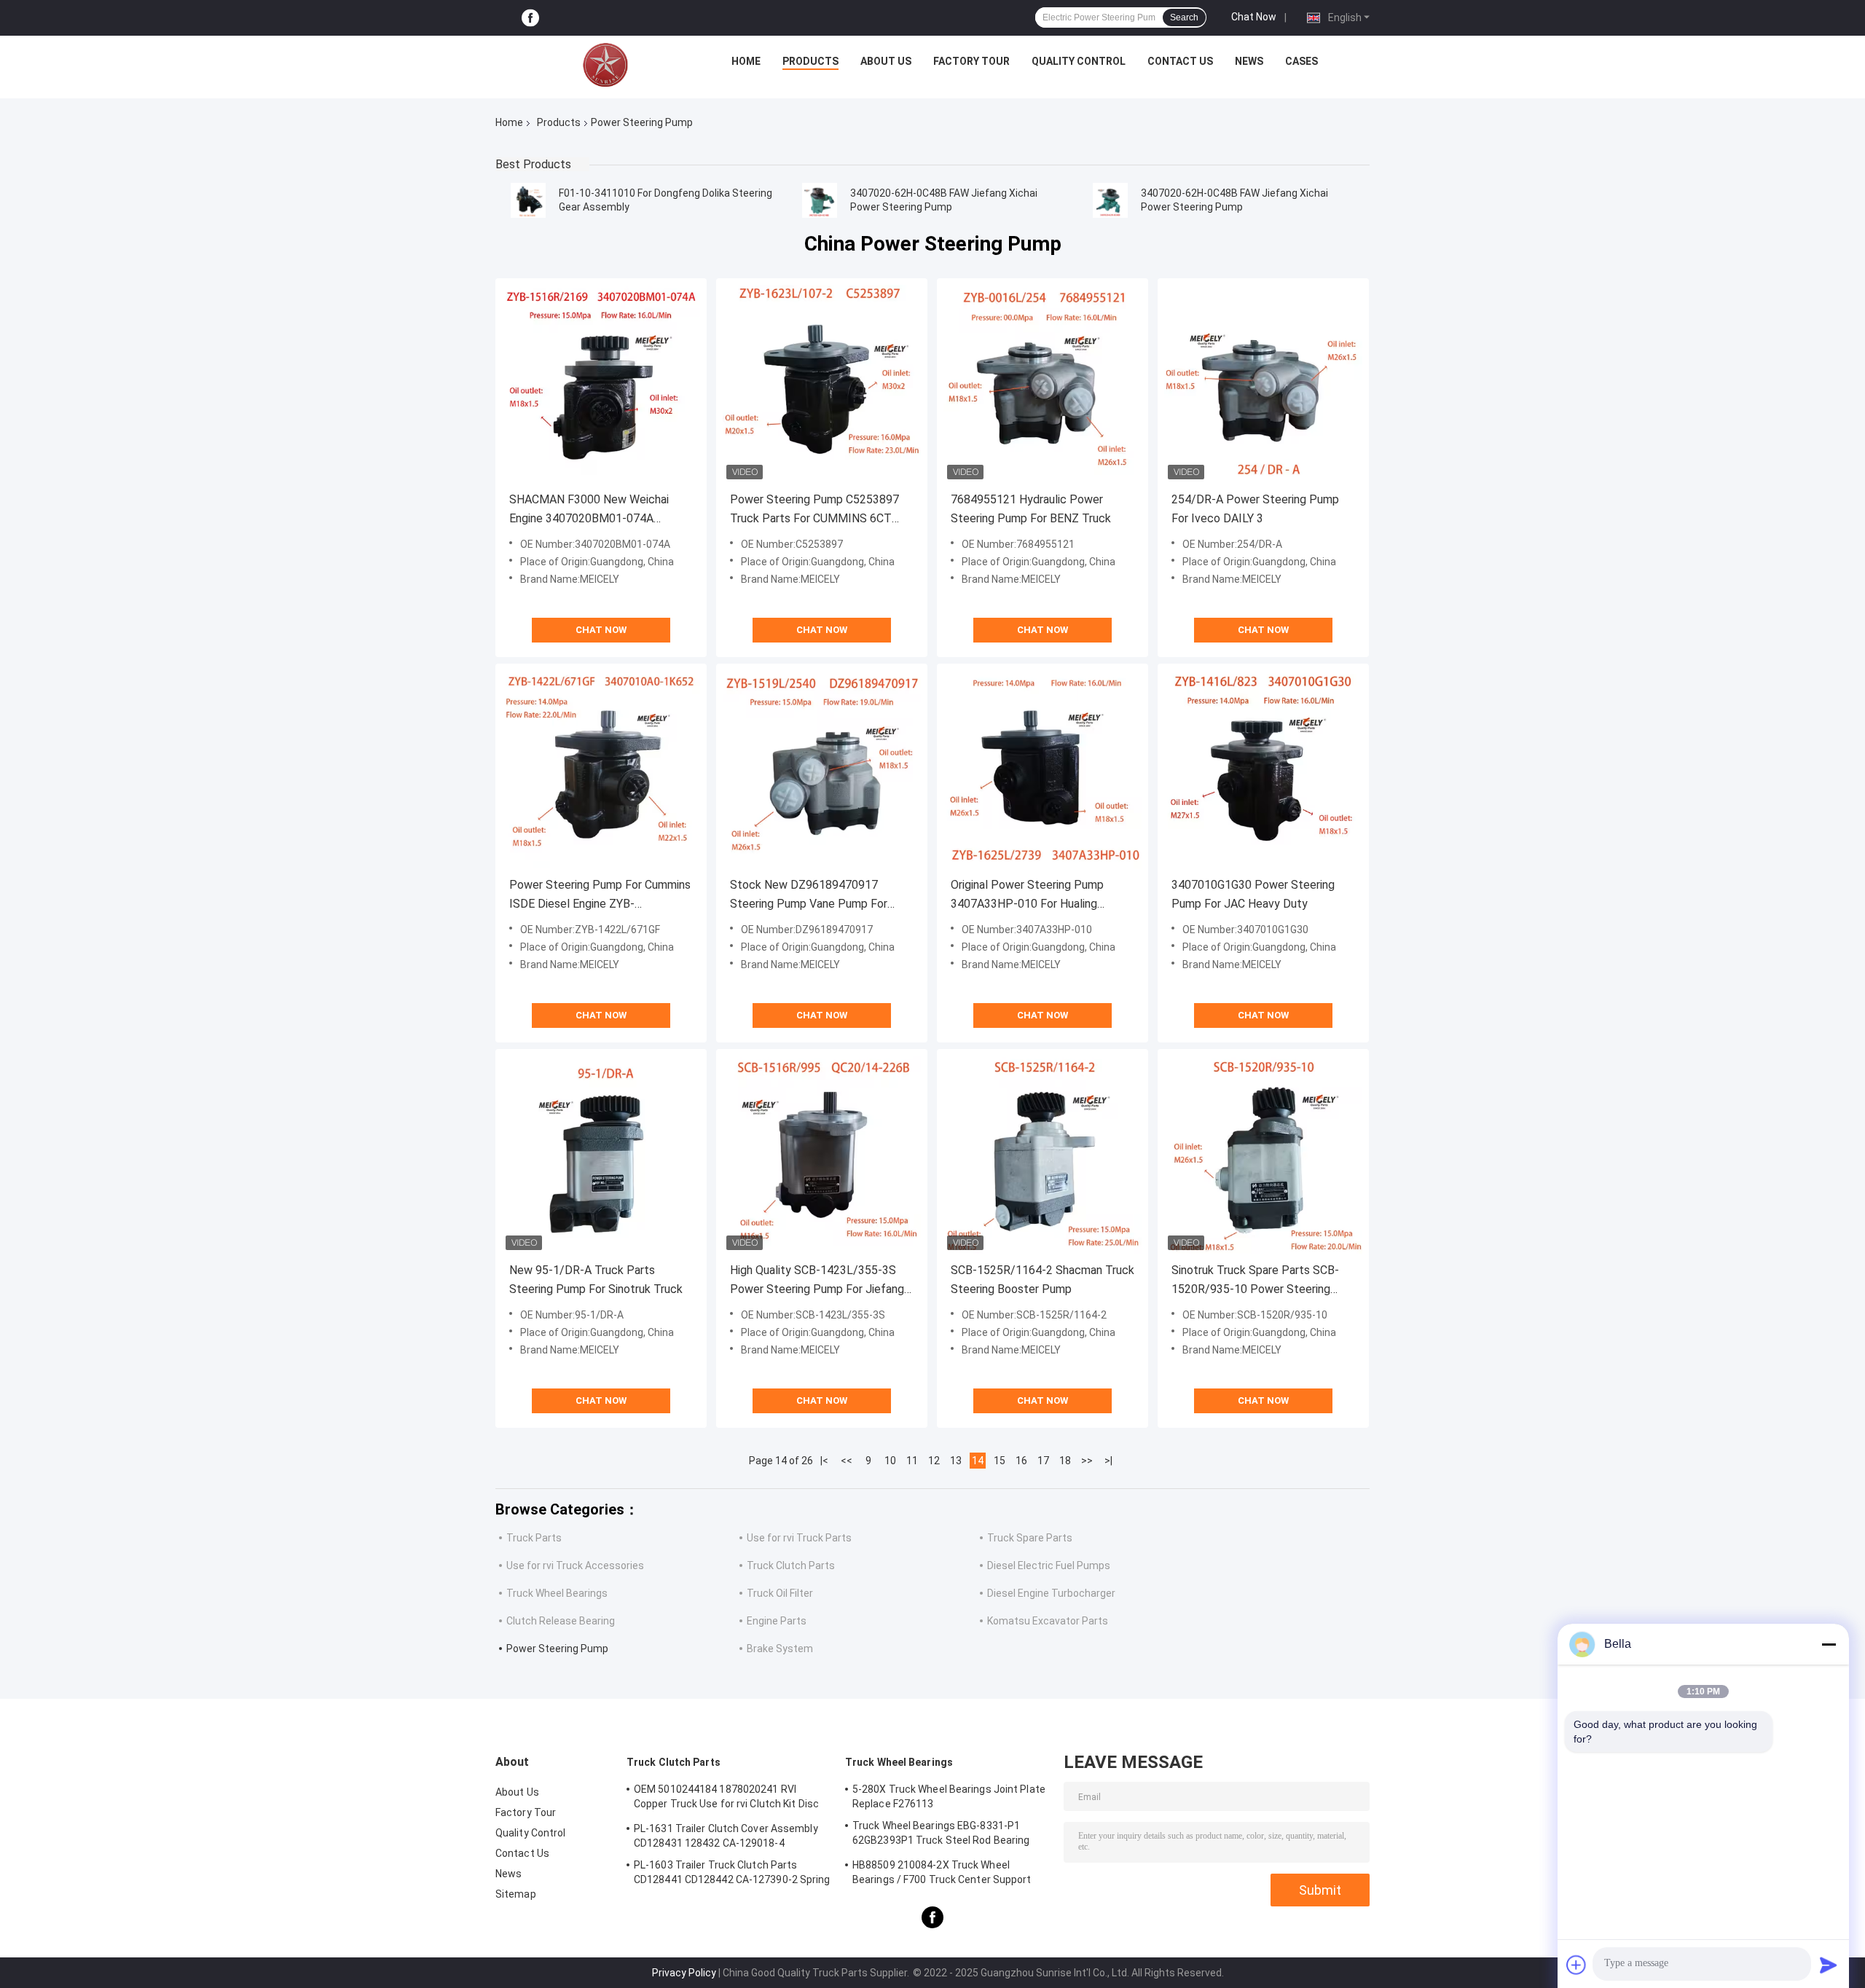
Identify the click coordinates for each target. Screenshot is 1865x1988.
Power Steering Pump (557, 1649)
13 (956, 1461)
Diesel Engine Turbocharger (1051, 1593)
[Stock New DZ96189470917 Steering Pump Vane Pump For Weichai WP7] (822, 769)
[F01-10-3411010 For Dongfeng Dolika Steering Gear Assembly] (528, 200)
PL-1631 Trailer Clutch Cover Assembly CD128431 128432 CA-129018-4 (726, 1836)
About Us (886, 61)
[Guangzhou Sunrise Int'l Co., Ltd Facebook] (530, 18)
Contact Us (1180, 61)
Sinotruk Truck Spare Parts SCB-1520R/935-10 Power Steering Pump (1255, 1281)
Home (746, 61)
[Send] (1829, 1965)
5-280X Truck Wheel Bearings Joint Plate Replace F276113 (949, 1796)
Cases (1301, 61)
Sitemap (516, 1894)
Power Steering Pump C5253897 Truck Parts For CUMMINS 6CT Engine (814, 510)
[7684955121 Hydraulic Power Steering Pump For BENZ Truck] (1043, 384)
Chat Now (1254, 17)
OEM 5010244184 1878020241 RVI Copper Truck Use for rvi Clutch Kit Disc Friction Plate (726, 1799)
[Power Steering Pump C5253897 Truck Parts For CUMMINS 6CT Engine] (822, 384)
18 (1065, 1461)
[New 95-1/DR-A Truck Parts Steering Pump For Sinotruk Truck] (601, 1155)
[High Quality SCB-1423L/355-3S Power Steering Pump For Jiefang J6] (822, 1155)
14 (978, 1461)
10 (890, 1461)
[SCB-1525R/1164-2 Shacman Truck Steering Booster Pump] (1043, 1155)
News (1249, 61)
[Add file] (1577, 1965)
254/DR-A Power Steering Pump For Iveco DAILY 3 (1255, 509)
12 (934, 1461)
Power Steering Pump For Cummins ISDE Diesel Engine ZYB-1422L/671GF (600, 896)
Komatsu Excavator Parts (1048, 1621)
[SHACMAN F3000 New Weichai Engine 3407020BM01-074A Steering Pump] (601, 384)
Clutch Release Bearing (561, 1621)
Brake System (780, 1649)
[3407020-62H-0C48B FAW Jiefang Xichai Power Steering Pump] (820, 200)
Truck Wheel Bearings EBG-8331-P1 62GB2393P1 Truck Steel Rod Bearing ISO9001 (941, 1835)
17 (1043, 1461)
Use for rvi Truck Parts (799, 1538)
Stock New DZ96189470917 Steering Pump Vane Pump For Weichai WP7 (809, 896)
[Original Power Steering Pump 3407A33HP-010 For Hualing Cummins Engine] (1043, 769)
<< (847, 1461)
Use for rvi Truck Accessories (575, 1565)
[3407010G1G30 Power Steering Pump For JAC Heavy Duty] (1263, 769)
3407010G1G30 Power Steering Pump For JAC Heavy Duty (1253, 894)
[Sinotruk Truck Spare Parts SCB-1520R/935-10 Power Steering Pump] (1263, 1155)
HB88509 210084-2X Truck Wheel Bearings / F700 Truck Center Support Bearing (942, 1874)
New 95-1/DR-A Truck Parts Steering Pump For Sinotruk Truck (596, 1280)
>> (1087, 1461)
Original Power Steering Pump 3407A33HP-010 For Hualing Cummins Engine (1027, 896)
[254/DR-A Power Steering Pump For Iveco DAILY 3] (1263, 384)
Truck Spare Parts (1030, 1538)
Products (810, 61)
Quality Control (1079, 61)
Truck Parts (534, 1538)
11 (912, 1461)
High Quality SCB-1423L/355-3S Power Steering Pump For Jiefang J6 (817, 1281)
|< (824, 1461)
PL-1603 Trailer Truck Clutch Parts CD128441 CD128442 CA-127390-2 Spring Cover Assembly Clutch (732, 1874)
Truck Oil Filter (780, 1593)
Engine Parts (777, 1621)
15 (1000, 1461)
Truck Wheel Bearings (557, 1593)
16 (1021, 1461)
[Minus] (1829, 1644)
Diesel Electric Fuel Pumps (1049, 1565)
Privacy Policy (684, 1973)
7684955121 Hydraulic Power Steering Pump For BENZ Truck (1031, 509)
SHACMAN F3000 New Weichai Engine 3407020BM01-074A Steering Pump (589, 510)
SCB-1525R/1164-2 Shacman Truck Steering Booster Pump (1043, 1280)
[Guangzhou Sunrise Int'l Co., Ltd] (605, 65)
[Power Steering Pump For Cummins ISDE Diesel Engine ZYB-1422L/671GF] (601, 769)
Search (1184, 17)
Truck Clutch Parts (791, 1565)
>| (1108, 1461)
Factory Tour (971, 61)
